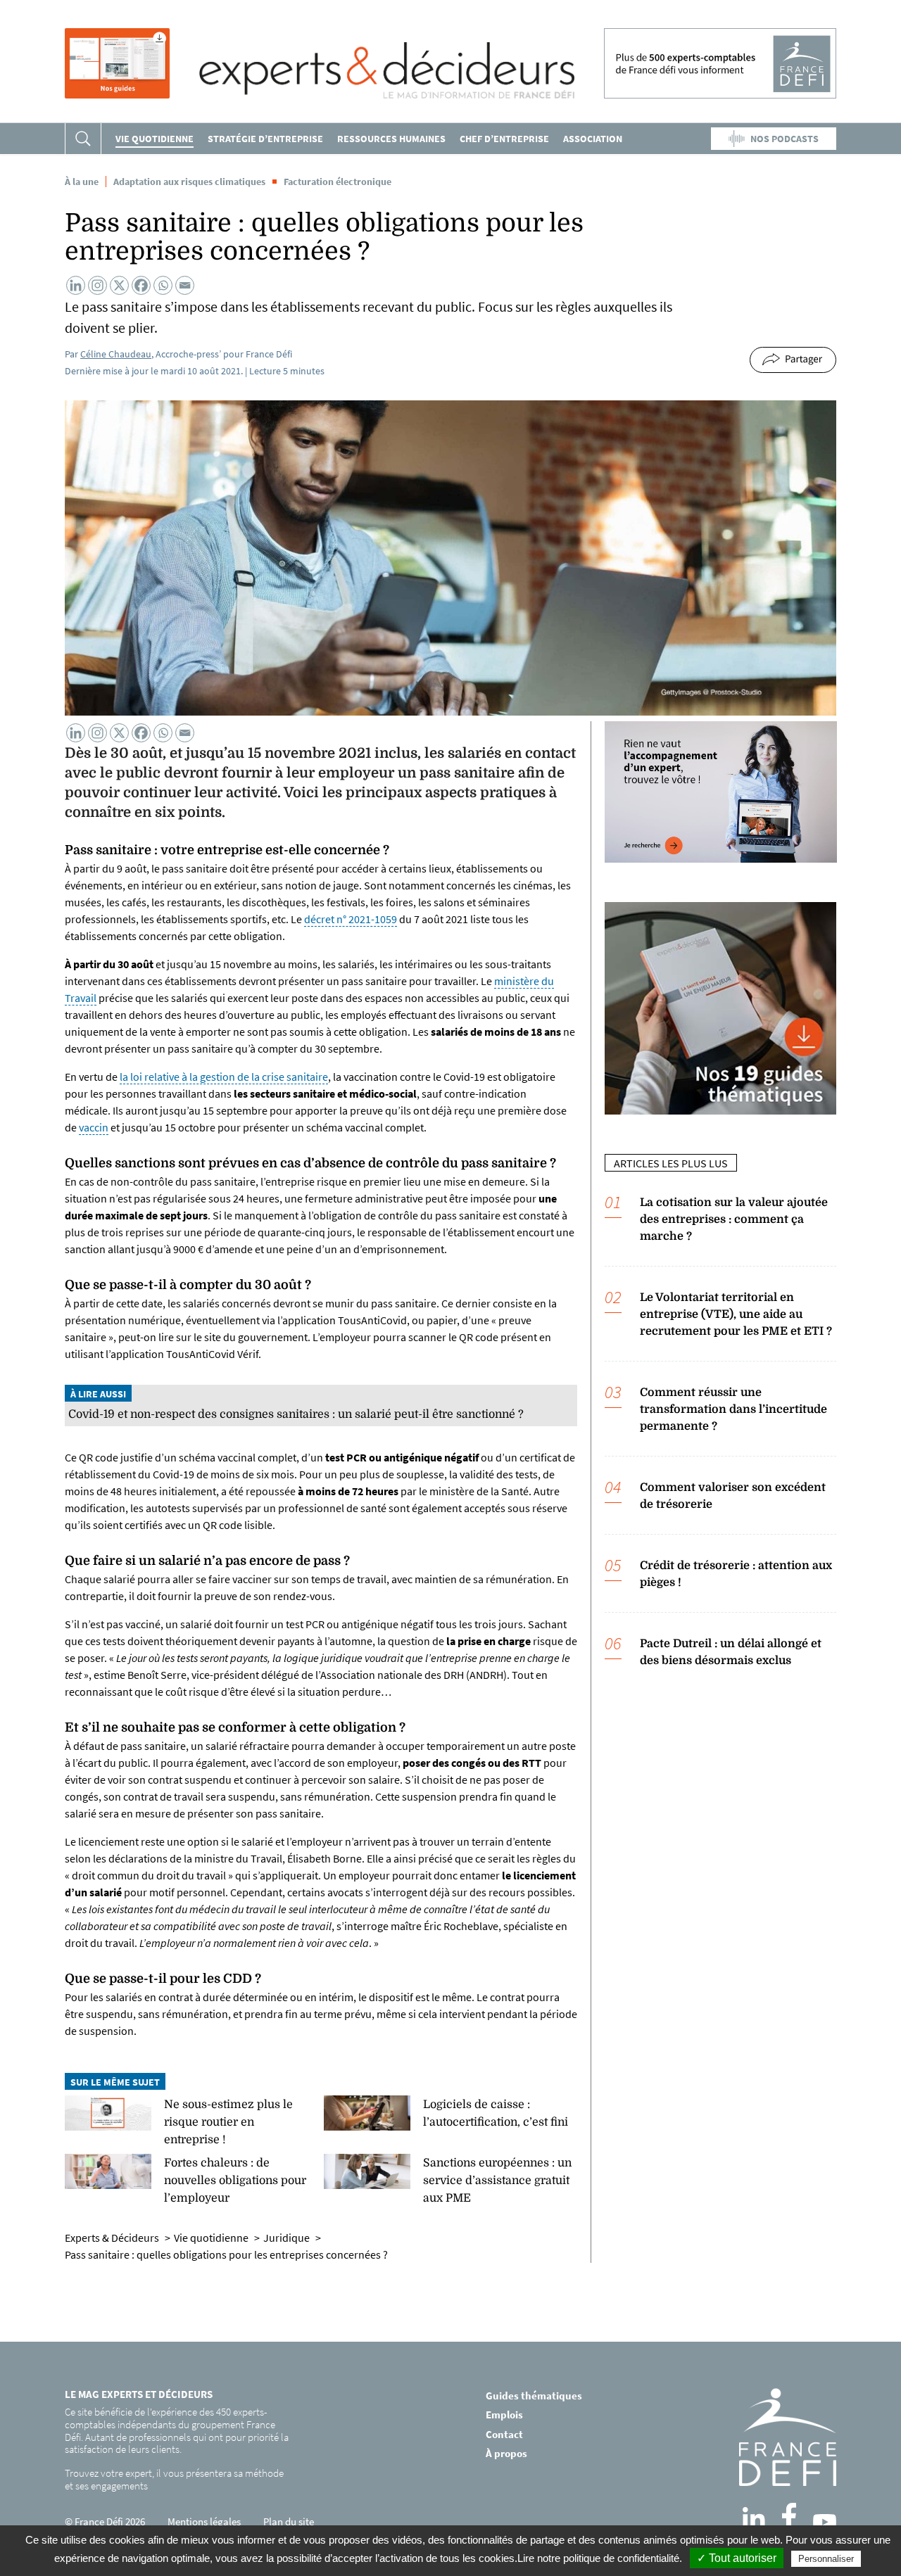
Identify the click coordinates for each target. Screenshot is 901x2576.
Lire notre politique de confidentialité (598, 2558)
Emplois (504, 2415)
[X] (119, 285)
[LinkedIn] (754, 2518)
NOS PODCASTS (785, 139)
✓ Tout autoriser (737, 2558)
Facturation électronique (338, 182)
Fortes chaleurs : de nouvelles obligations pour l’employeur (235, 2181)
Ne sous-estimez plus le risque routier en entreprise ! (228, 2122)
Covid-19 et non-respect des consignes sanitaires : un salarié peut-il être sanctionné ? (296, 1414)
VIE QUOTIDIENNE (155, 139)
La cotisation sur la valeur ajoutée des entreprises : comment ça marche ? (734, 1219)
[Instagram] (97, 285)
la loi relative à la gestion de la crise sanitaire (224, 1077)
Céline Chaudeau (116, 354)
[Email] (185, 285)
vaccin (94, 1127)
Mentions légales (204, 2521)
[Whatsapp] (163, 285)
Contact (504, 2434)
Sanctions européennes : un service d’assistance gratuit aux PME (497, 2181)
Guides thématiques (534, 2396)
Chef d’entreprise (504, 139)
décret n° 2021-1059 (351, 919)
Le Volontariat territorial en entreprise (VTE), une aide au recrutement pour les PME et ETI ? (736, 1314)
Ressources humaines (391, 139)
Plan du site (289, 2521)
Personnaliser (826, 2559)
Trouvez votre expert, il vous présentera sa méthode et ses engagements (174, 2479)
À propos (506, 2453)
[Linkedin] (76, 285)
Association (593, 139)
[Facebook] (141, 285)
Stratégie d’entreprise (265, 139)
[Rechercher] (83, 139)
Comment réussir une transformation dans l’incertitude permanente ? (733, 1409)
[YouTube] (825, 2522)
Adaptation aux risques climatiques (189, 182)
